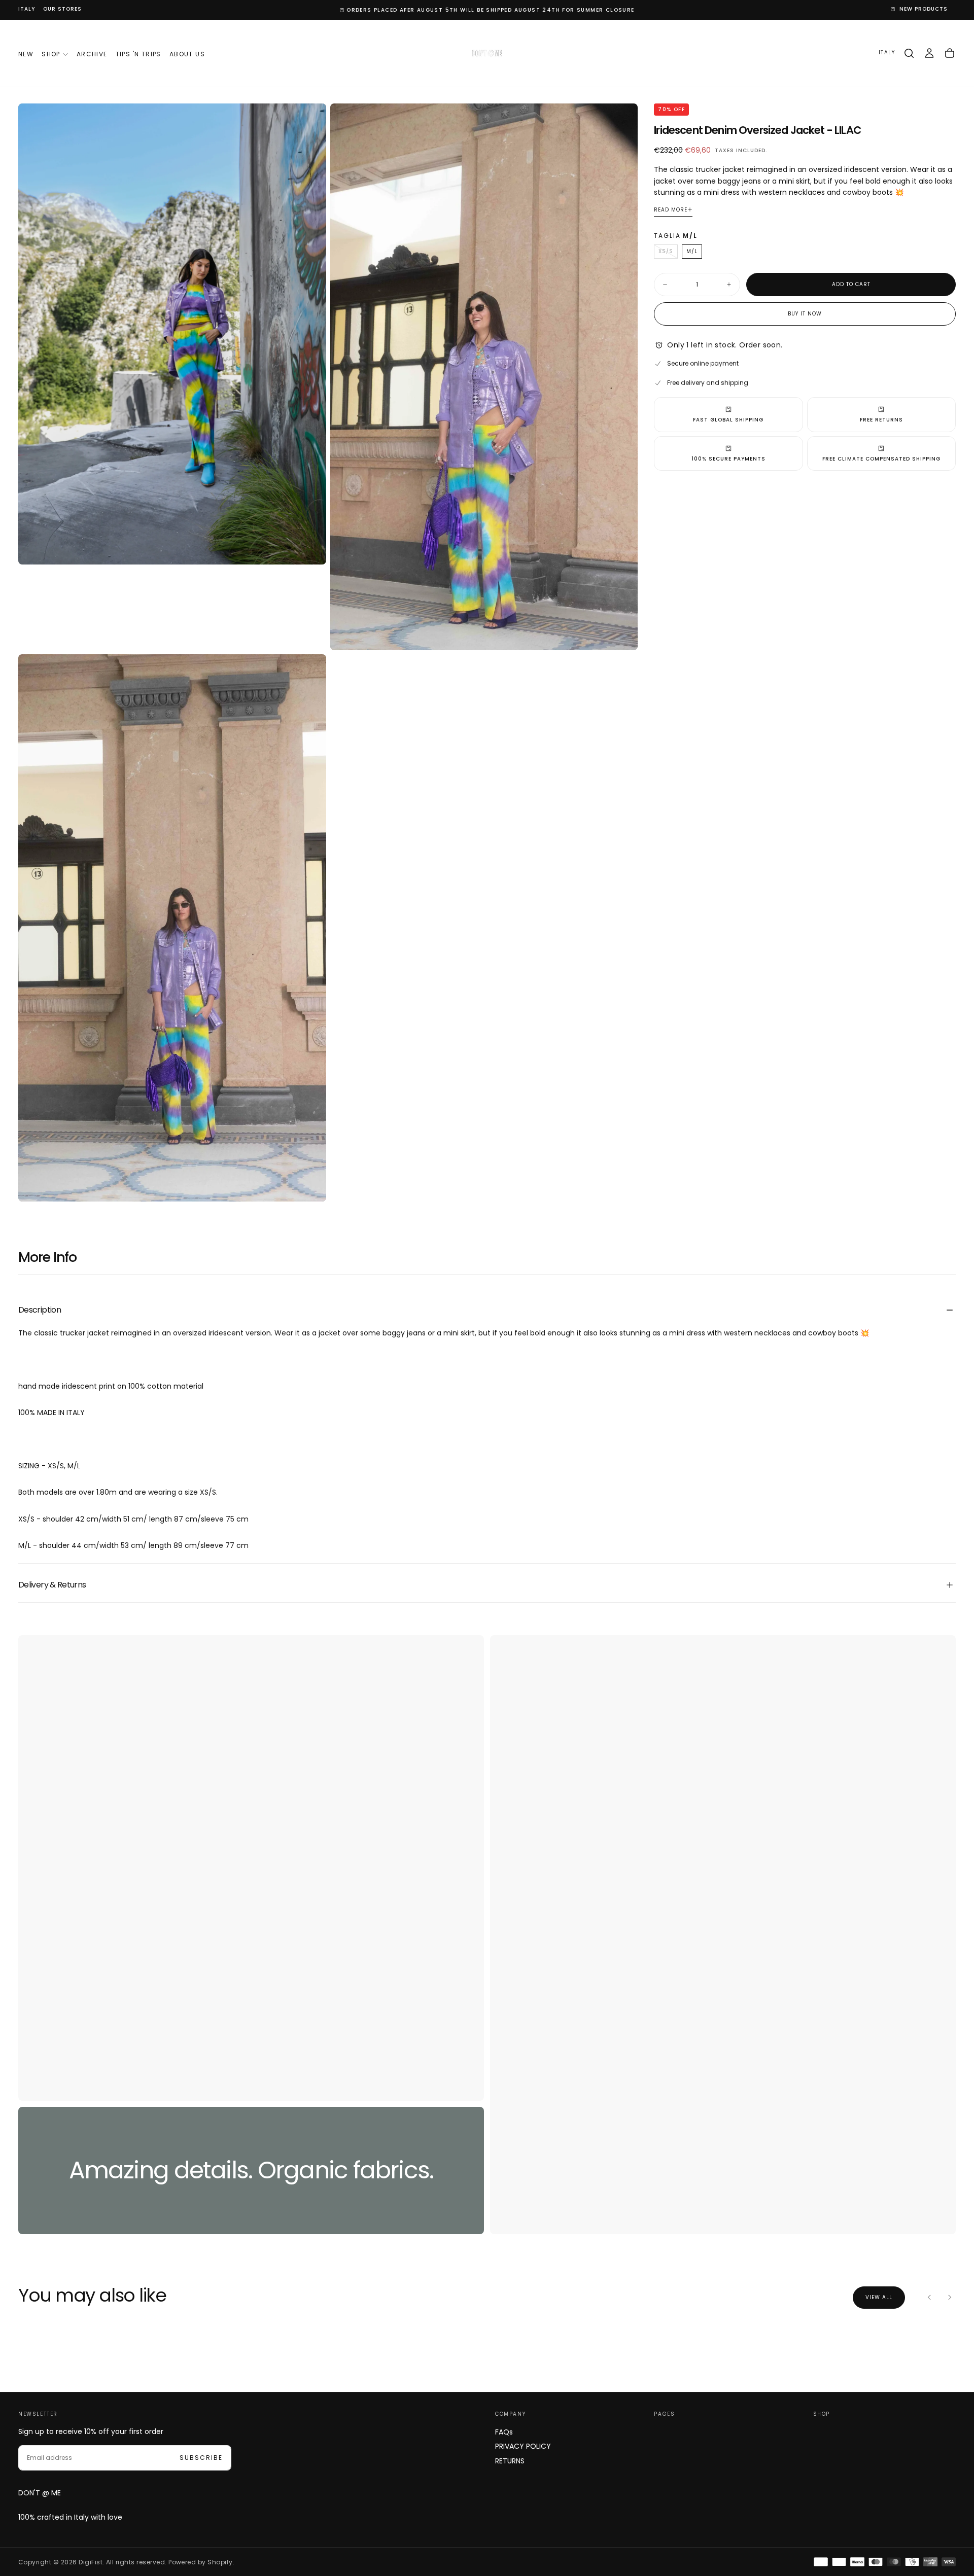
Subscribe (551, 1315)
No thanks (487, 1346)
